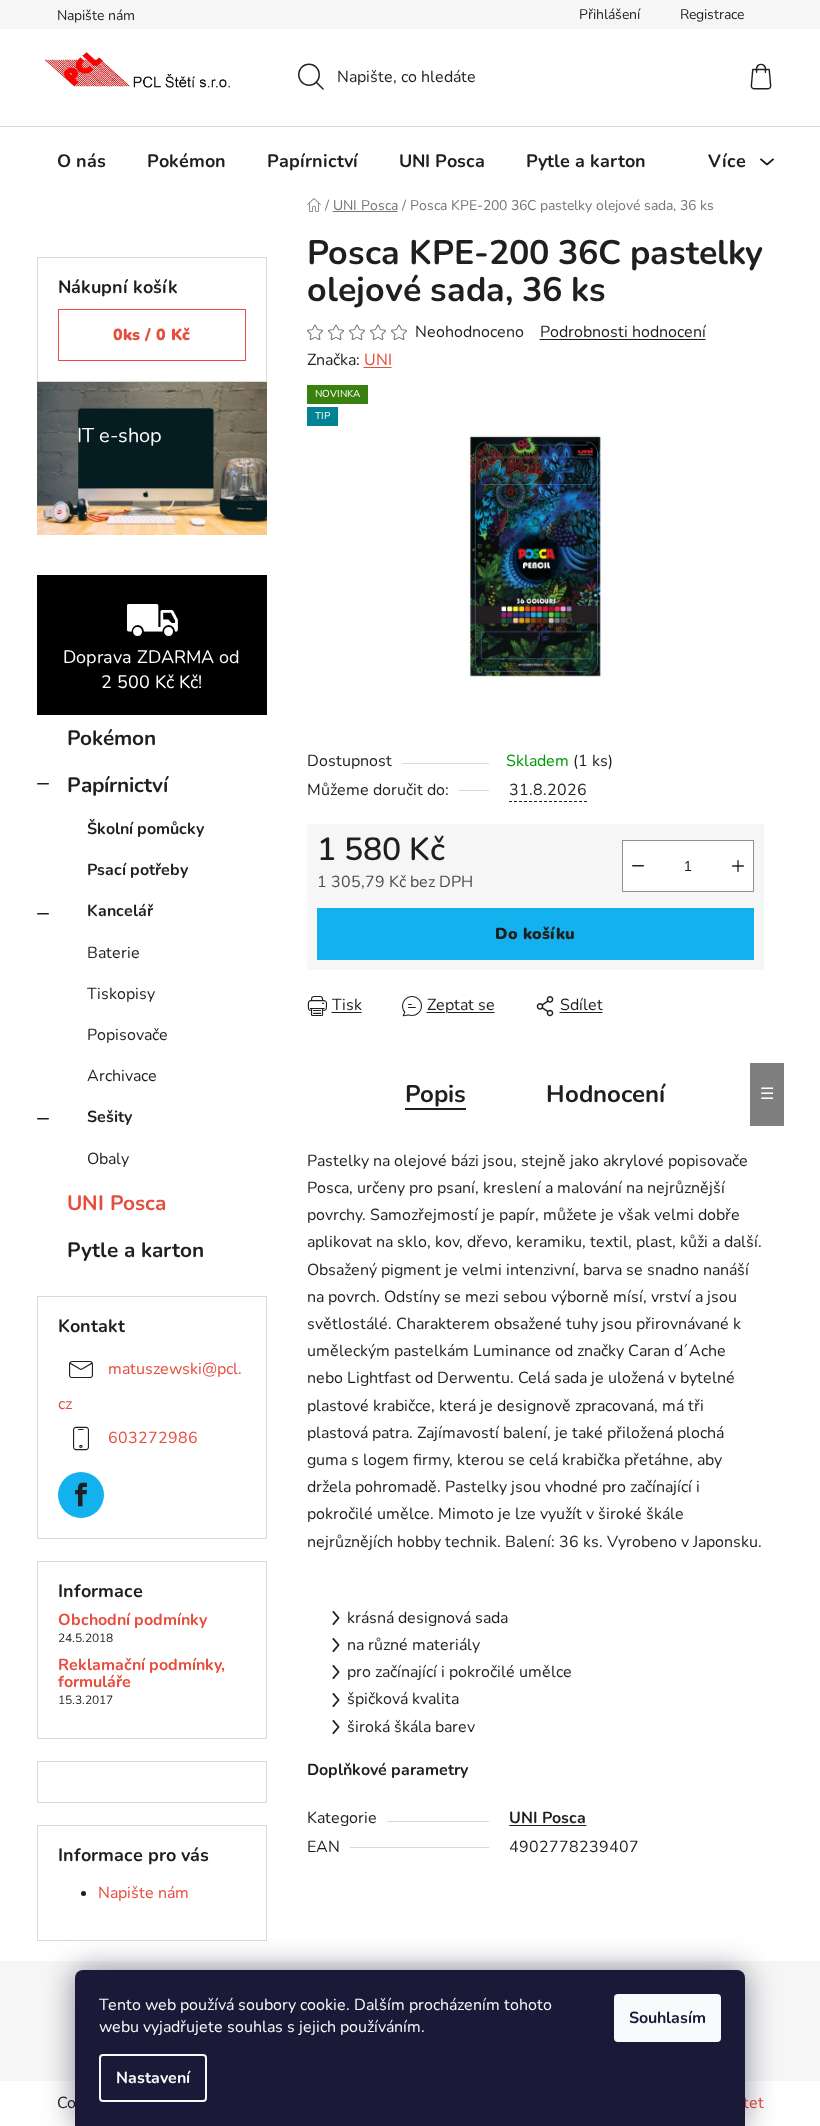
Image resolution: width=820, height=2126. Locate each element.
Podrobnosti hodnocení (623, 332)
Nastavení (153, 2078)
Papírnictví (117, 785)
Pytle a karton (135, 1250)
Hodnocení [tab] (605, 1094)
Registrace (712, 14)
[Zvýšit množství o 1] (738, 866)
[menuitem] (81, 161)
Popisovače (127, 1035)
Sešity (109, 1117)
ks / (151, 335)
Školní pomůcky (145, 829)
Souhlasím (667, 2018)
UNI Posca (116, 1203)
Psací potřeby (137, 870)
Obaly (108, 1159)
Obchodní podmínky (132, 1621)
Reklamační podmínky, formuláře (141, 1674)
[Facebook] (81, 1495)
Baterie (113, 953)
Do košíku (535, 934)
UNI (378, 360)
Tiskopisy (121, 994)
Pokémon (111, 738)
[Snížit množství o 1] (638, 866)
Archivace (122, 1076)
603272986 (153, 1437)
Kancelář (120, 911)
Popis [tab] (435, 1094)
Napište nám (96, 15)
